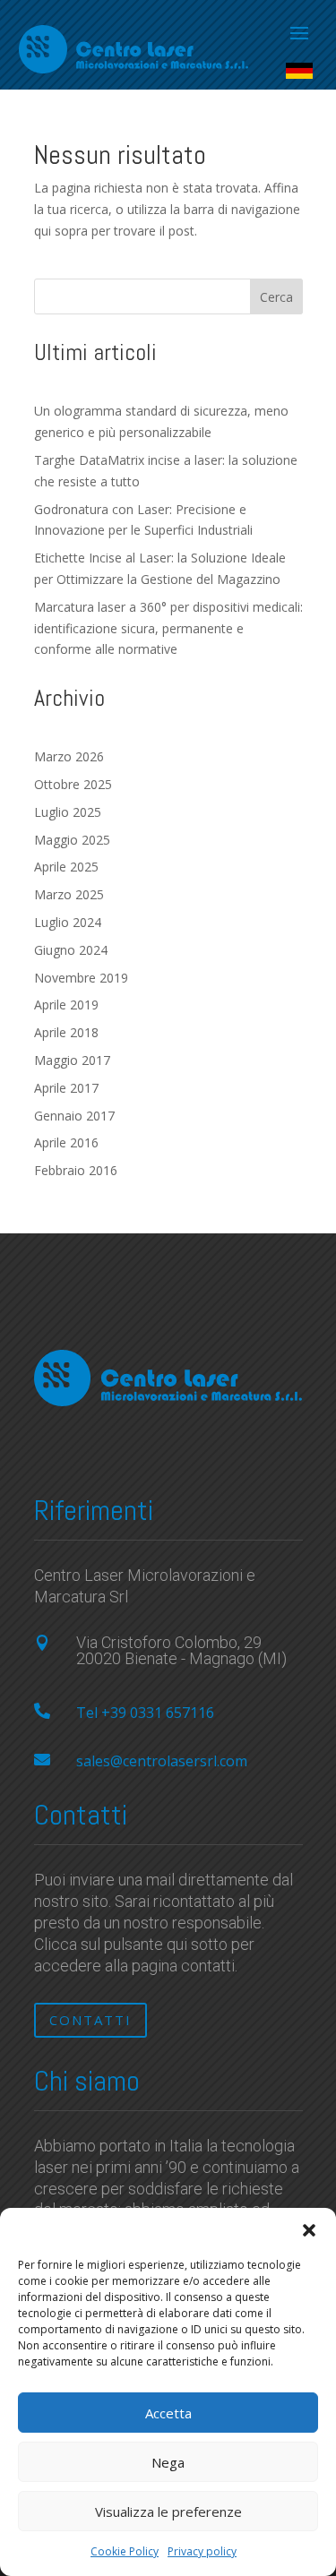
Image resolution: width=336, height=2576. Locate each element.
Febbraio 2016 (76, 1170)
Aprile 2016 (66, 1142)
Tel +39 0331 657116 (145, 1713)
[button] (309, 2230)
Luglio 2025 (68, 812)
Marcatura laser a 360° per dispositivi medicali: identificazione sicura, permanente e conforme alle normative (168, 628)
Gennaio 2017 (74, 1116)
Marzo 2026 (69, 756)
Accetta (168, 2413)
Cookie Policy (125, 2551)
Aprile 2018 (66, 1032)
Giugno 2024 (71, 950)
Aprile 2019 (66, 1005)
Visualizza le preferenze (168, 2512)
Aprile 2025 (66, 867)
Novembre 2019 (81, 978)
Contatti (90, 2020)
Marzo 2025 (69, 894)
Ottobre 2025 (73, 784)
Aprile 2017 (66, 1088)
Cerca (276, 297)
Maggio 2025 (72, 840)
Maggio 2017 (72, 1060)
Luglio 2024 (68, 922)
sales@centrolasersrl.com (162, 1761)
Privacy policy (202, 2551)
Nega (168, 2462)
